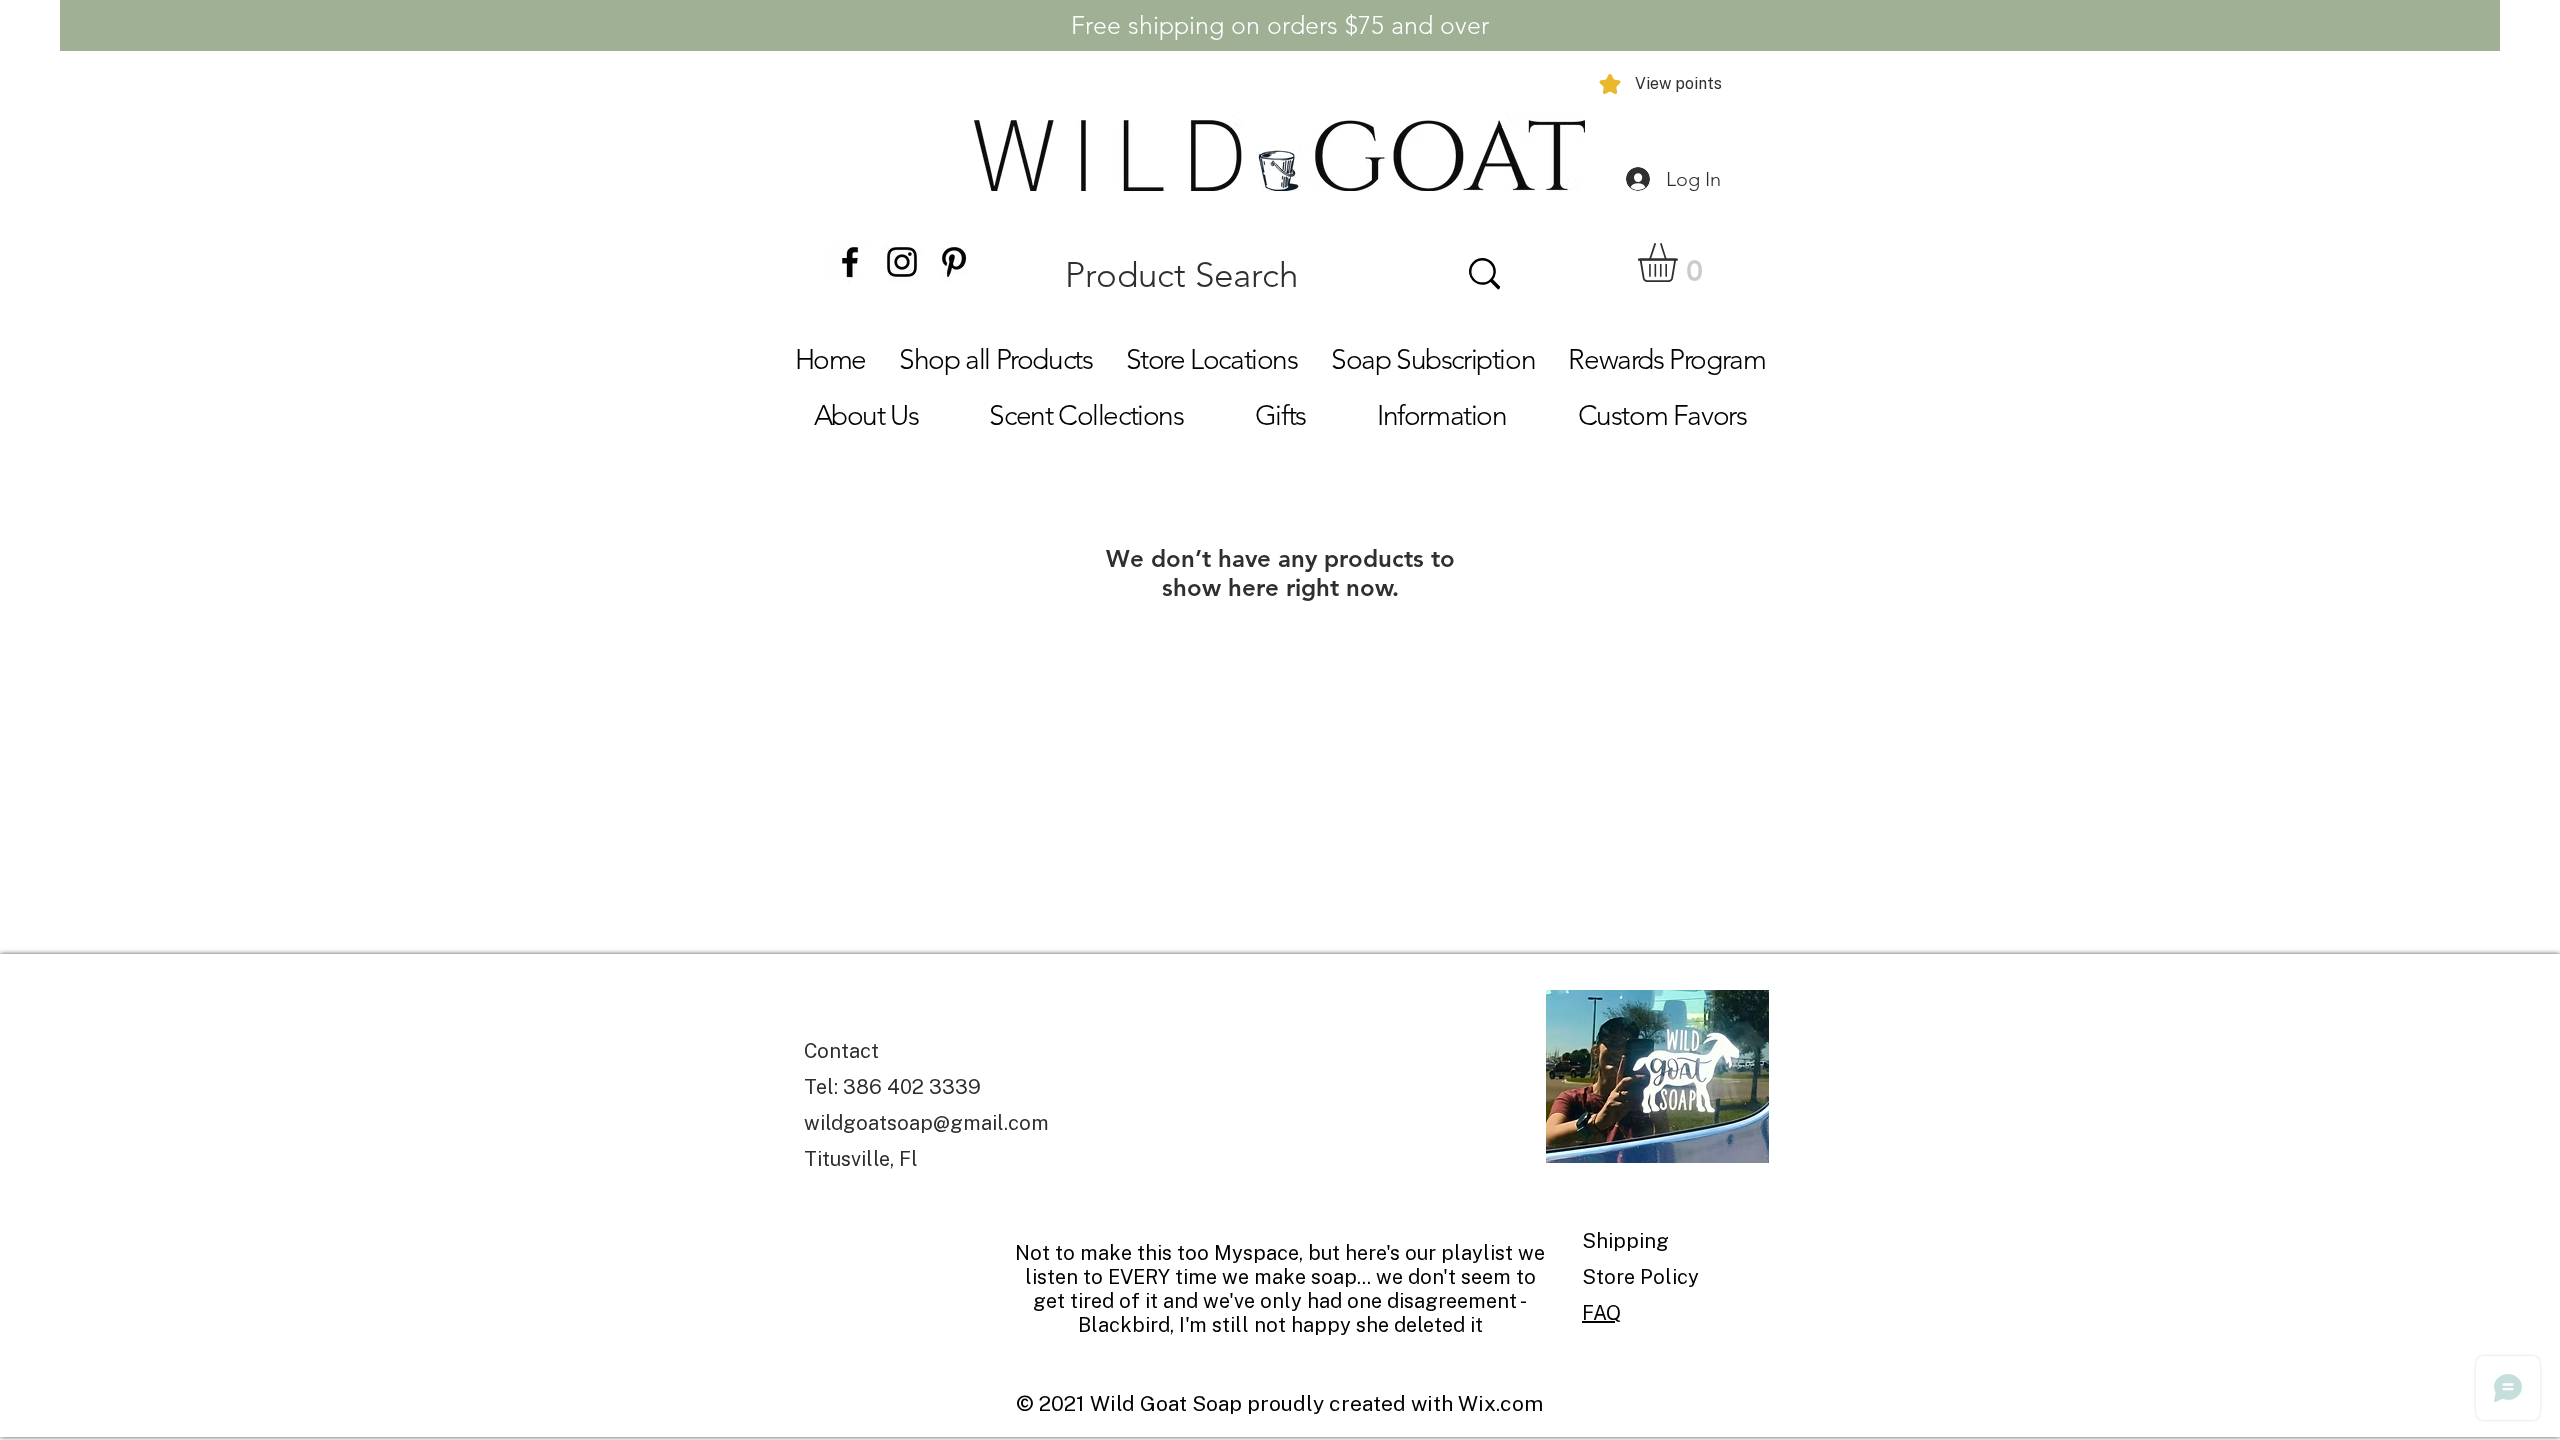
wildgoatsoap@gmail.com (926, 1123)
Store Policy (1640, 1277)
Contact (841, 1051)
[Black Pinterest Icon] (954, 262)
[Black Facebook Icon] (850, 262)
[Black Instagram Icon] (902, 262)
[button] (1680, 262)
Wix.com (1500, 1403)
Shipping (1628, 1241)
